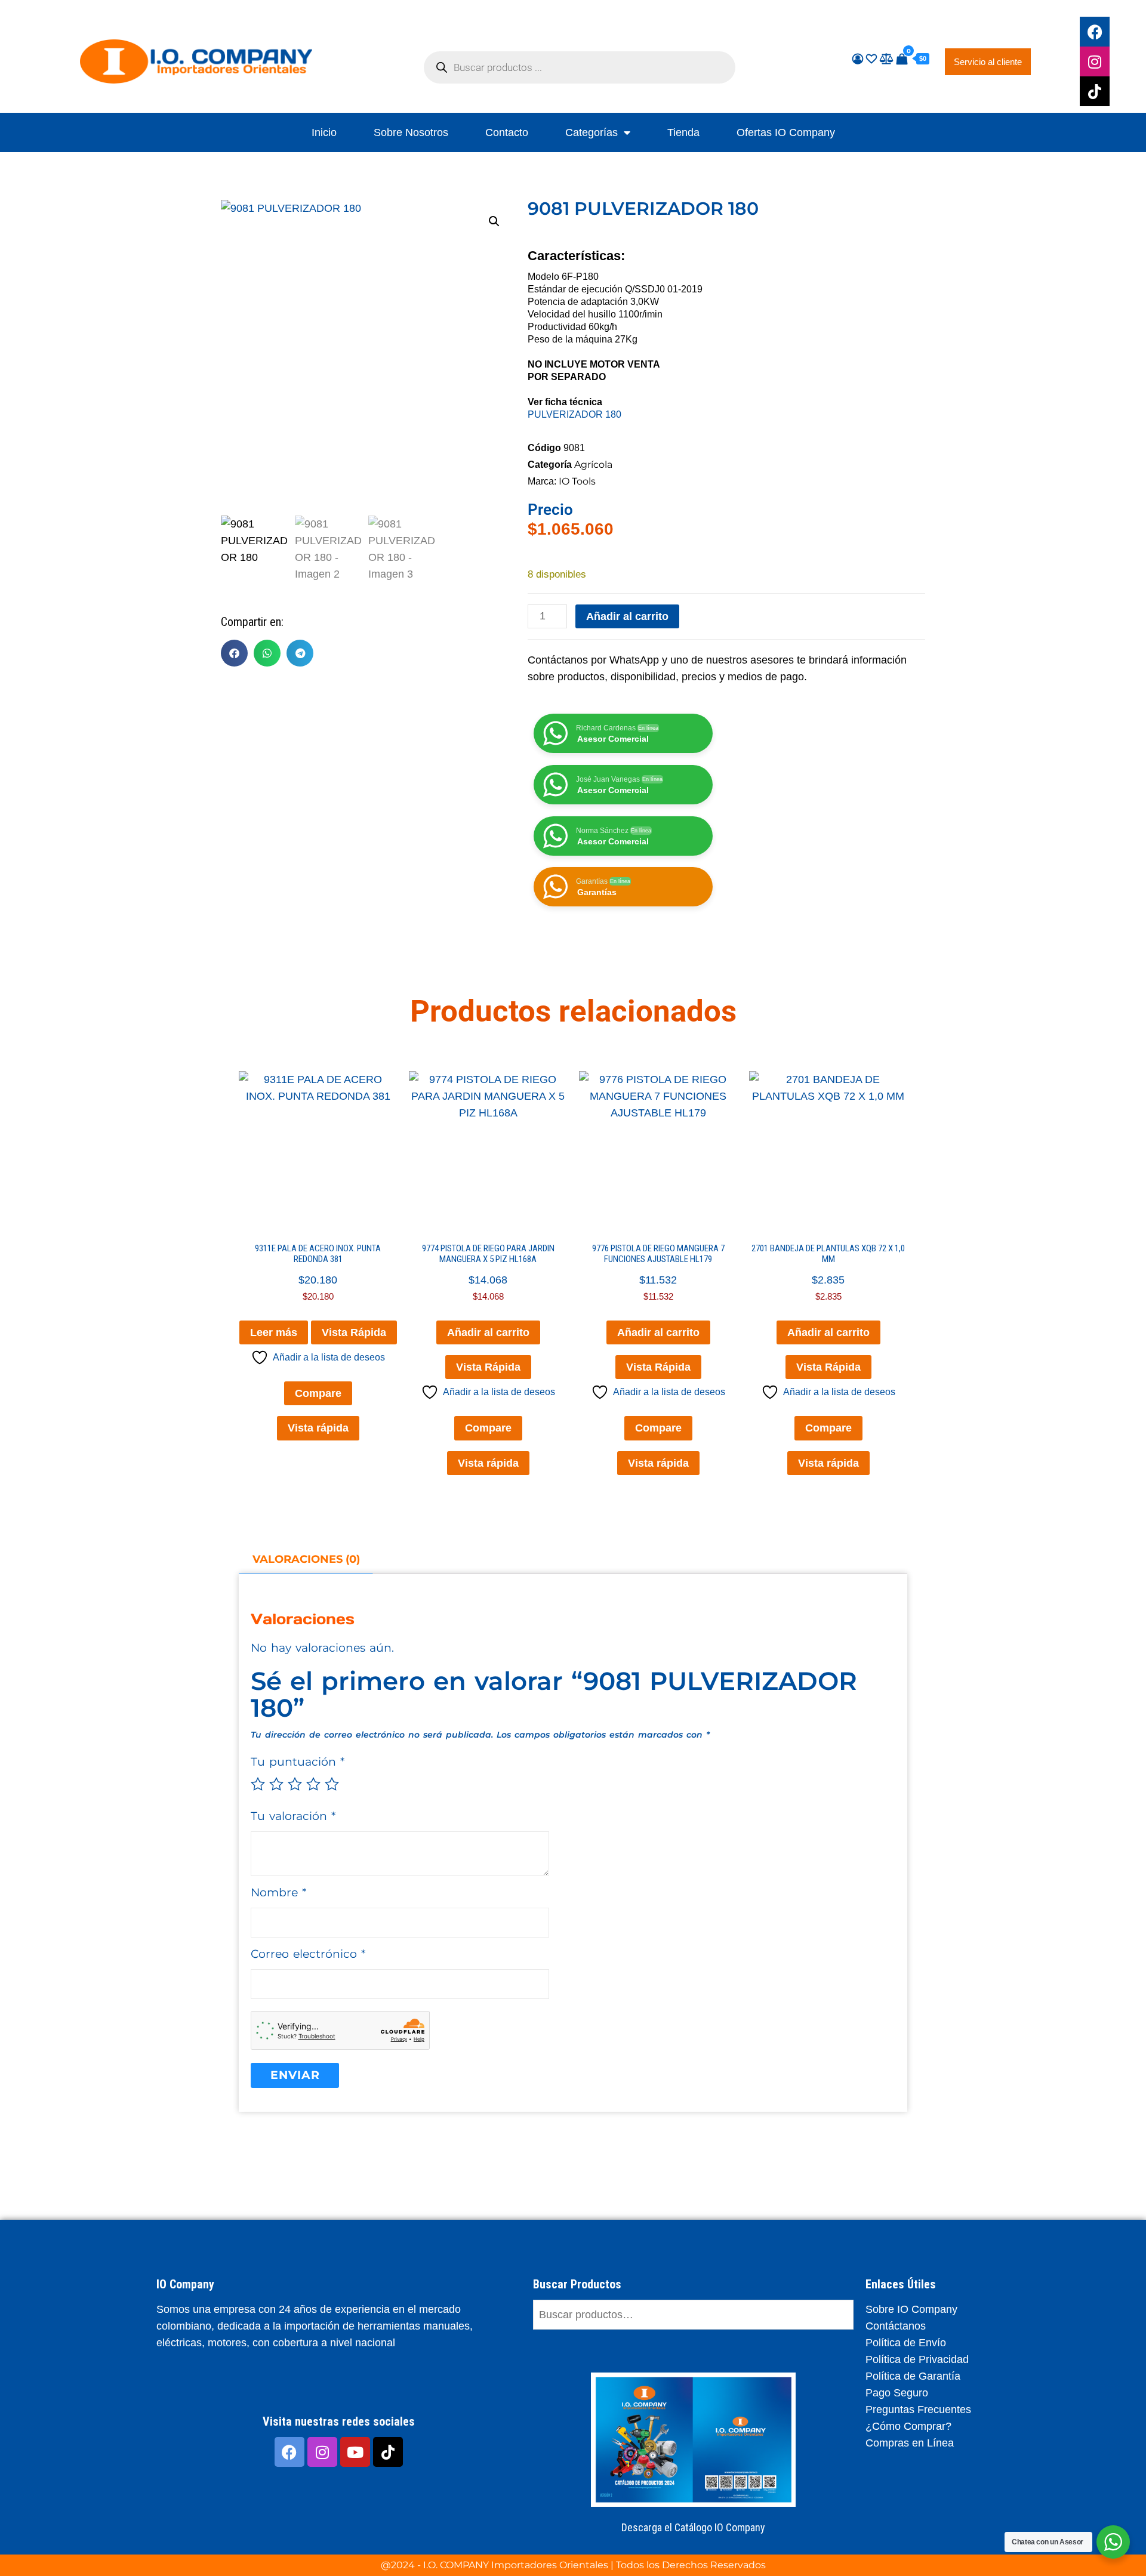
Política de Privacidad (917, 2359)
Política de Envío (906, 2343)
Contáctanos (896, 2326)
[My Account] (858, 59)
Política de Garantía (913, 2376)
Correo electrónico (308, 1954)
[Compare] (887, 59)
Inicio (324, 132)
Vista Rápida (354, 1332)
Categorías (592, 132)
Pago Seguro (897, 2393)
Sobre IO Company (913, 2309)
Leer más (274, 1332)
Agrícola (593, 465)
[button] (494, 221)
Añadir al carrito (627, 616)
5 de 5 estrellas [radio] (332, 1784)
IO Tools (577, 481)
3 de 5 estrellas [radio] (295, 1784)
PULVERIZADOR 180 (574, 414)
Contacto (507, 132)
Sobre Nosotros (411, 132)
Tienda (683, 132)
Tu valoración (293, 1816)
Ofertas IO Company (786, 132)
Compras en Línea (910, 2443)
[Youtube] (355, 2452)
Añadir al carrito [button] (488, 1332)
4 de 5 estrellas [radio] (313, 1784)
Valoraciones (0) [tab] (306, 1559)
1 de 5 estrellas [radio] (258, 1784)
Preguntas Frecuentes (918, 2410)
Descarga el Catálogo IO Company (693, 2527)
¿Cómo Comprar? (908, 2426)
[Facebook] (1095, 32)
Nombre (278, 1892)
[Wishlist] (871, 59)
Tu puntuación (298, 1762)
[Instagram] (1095, 61)
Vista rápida (318, 1428)
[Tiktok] (1095, 91)
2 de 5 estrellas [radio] (276, 1784)
